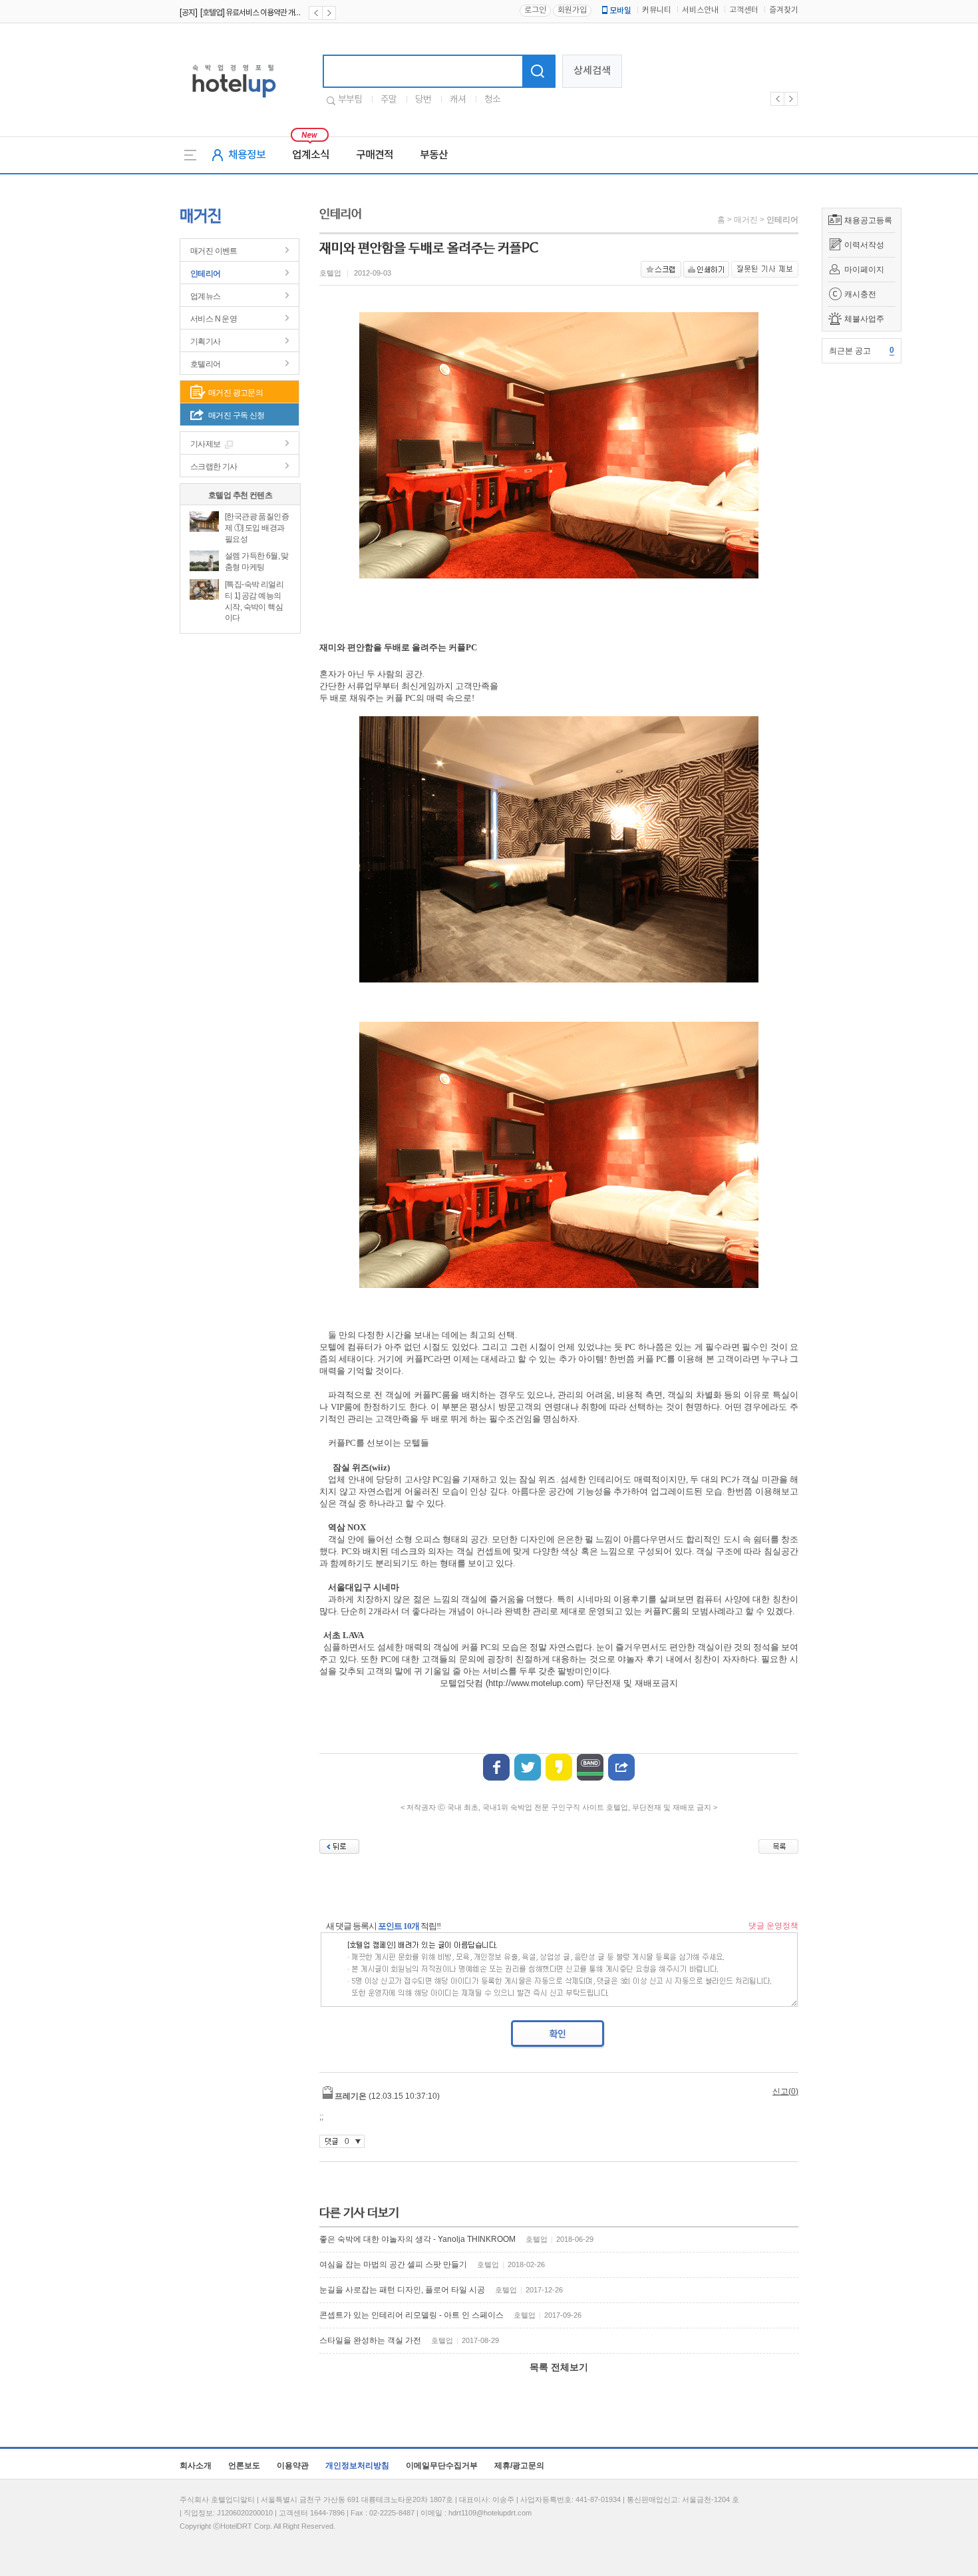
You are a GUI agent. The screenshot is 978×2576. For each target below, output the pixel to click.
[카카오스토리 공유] (559, 1767)
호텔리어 (206, 364)
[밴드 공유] (590, 1767)
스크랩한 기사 (214, 467)
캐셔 (458, 100)
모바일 (620, 11)
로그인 (535, 10)
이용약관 (293, 2466)
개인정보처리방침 (357, 2466)
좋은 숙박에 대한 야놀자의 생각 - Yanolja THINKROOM (417, 2239)
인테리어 (206, 274)
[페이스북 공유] (496, 1767)
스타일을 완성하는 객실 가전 (370, 2340)
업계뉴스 (206, 296)
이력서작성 (864, 245)
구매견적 (375, 155)
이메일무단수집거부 (442, 2466)
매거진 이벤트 (214, 251)
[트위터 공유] (528, 1767)
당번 (423, 100)
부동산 (434, 155)
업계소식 (311, 155)
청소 (492, 100)
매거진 (746, 220)
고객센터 (744, 10)
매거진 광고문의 (236, 393)
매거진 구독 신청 (237, 415)
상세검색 (592, 71)
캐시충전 (860, 294)
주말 (389, 100)
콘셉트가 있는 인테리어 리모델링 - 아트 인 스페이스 (411, 2315)
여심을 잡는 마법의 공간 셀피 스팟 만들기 (393, 2264)
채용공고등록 (868, 220)
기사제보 (206, 444)
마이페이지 (864, 270)
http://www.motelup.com (535, 1683)
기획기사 (206, 341)
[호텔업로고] (234, 100)
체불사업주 (864, 319)
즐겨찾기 (784, 10)
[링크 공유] (621, 1767)
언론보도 (244, 2466)
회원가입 (572, 10)
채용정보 (247, 155)
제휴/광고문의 (519, 2466)
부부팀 (350, 100)
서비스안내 (700, 10)
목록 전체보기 (559, 2367)
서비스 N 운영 (214, 319)
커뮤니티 (657, 10)
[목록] (778, 1846)
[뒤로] (339, 1846)
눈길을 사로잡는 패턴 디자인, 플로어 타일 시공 (402, 2290)
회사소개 (196, 2466)
